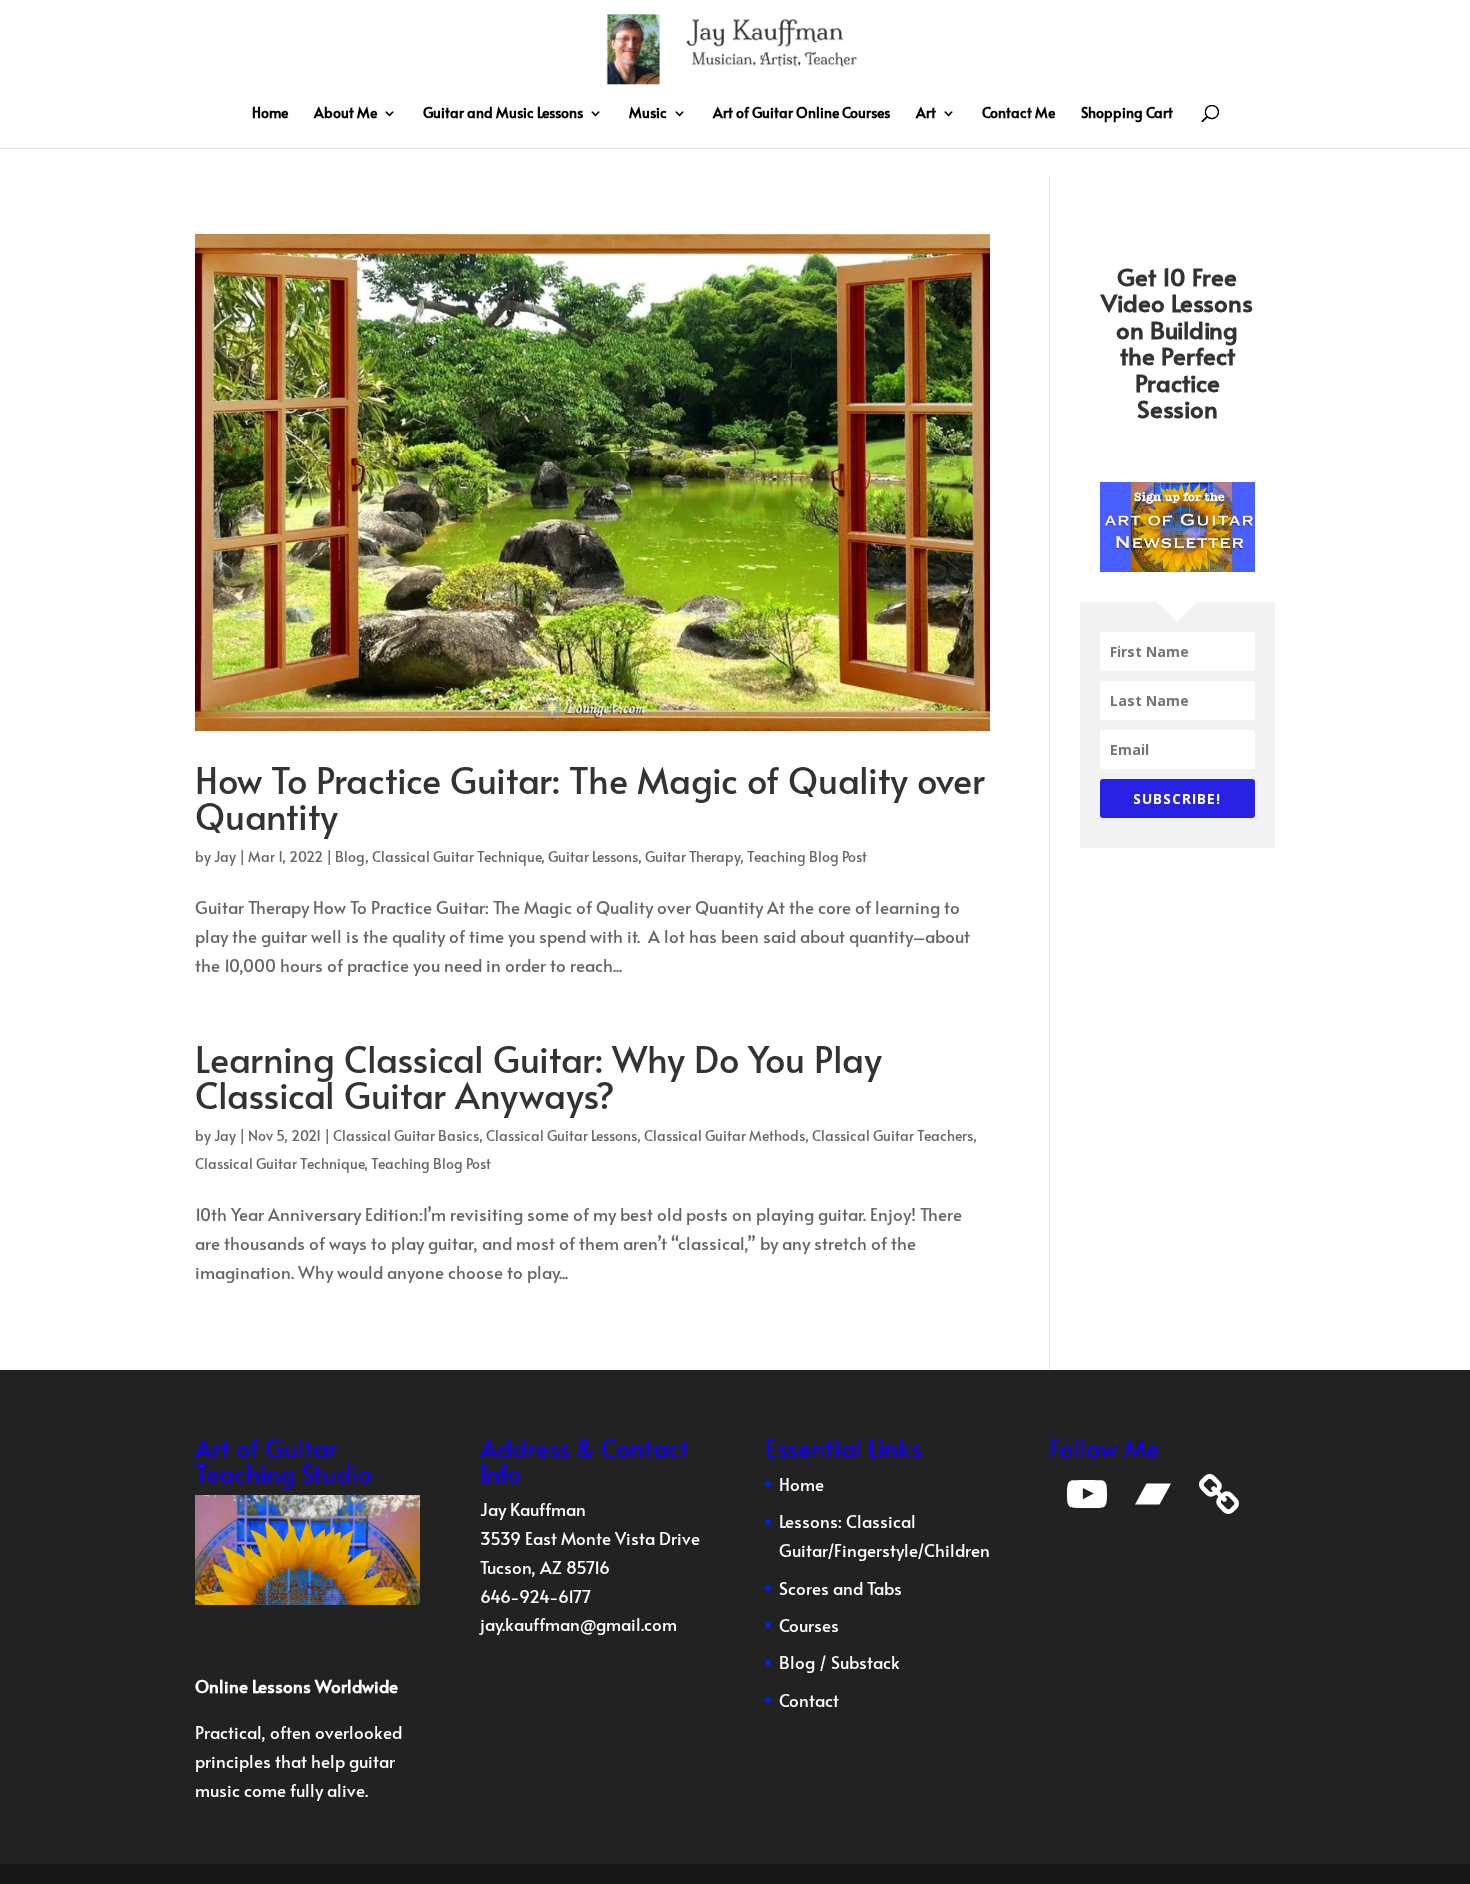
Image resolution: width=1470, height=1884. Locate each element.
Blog (350, 856)
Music (648, 114)
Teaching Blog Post (807, 856)
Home (270, 114)
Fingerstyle (875, 1550)
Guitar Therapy (692, 856)
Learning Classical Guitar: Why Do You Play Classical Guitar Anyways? (538, 1076)
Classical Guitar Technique (456, 856)
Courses (809, 1625)
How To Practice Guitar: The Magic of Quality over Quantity (590, 797)
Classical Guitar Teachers (892, 1135)
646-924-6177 (535, 1596)
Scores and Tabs (840, 1588)
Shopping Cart (1127, 114)
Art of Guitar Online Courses (801, 114)
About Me (345, 114)
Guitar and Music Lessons (503, 114)
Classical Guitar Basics (406, 1135)
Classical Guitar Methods (724, 1135)
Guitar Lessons (593, 856)
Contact (809, 1700)
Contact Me (1018, 114)
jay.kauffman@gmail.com (578, 1624)
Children (957, 1550)
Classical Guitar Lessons (561, 1135)
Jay (225, 856)
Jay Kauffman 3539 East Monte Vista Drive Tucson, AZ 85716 (590, 1538)
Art (926, 114)
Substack (865, 1662)
